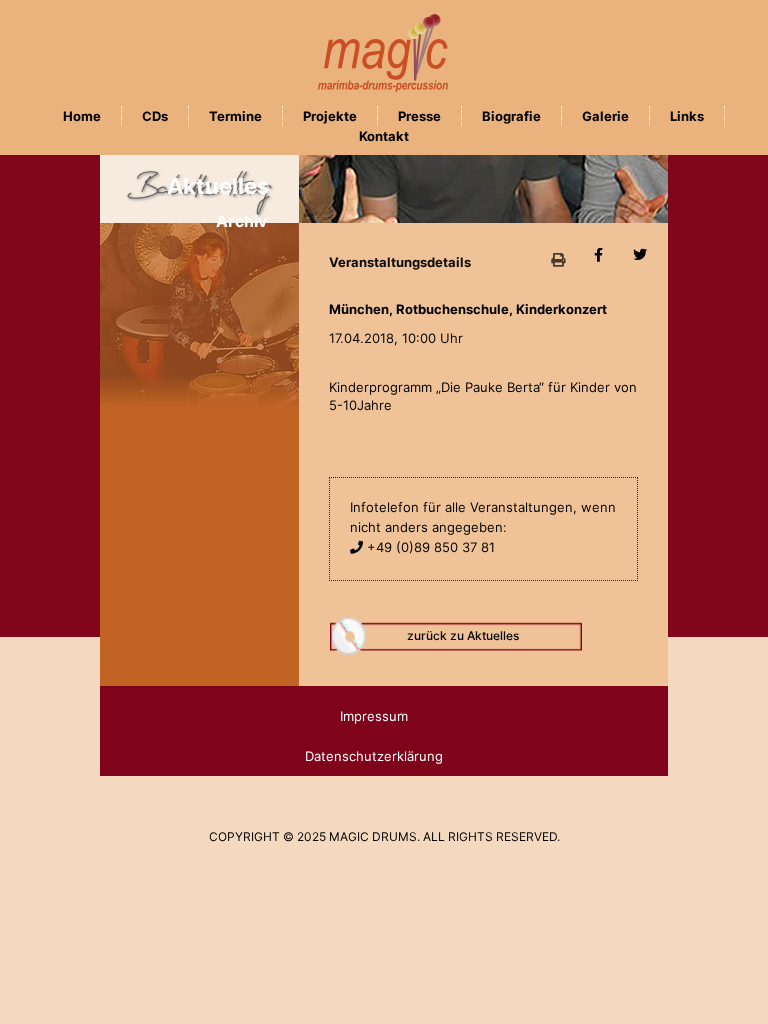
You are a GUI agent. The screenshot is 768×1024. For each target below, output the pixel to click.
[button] (557, 259)
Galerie (605, 116)
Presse (419, 116)
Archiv (241, 221)
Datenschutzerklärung (374, 756)
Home (82, 116)
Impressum (374, 716)
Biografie (511, 116)
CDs (155, 116)
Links (687, 116)
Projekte (330, 116)
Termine (235, 116)
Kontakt (384, 136)
